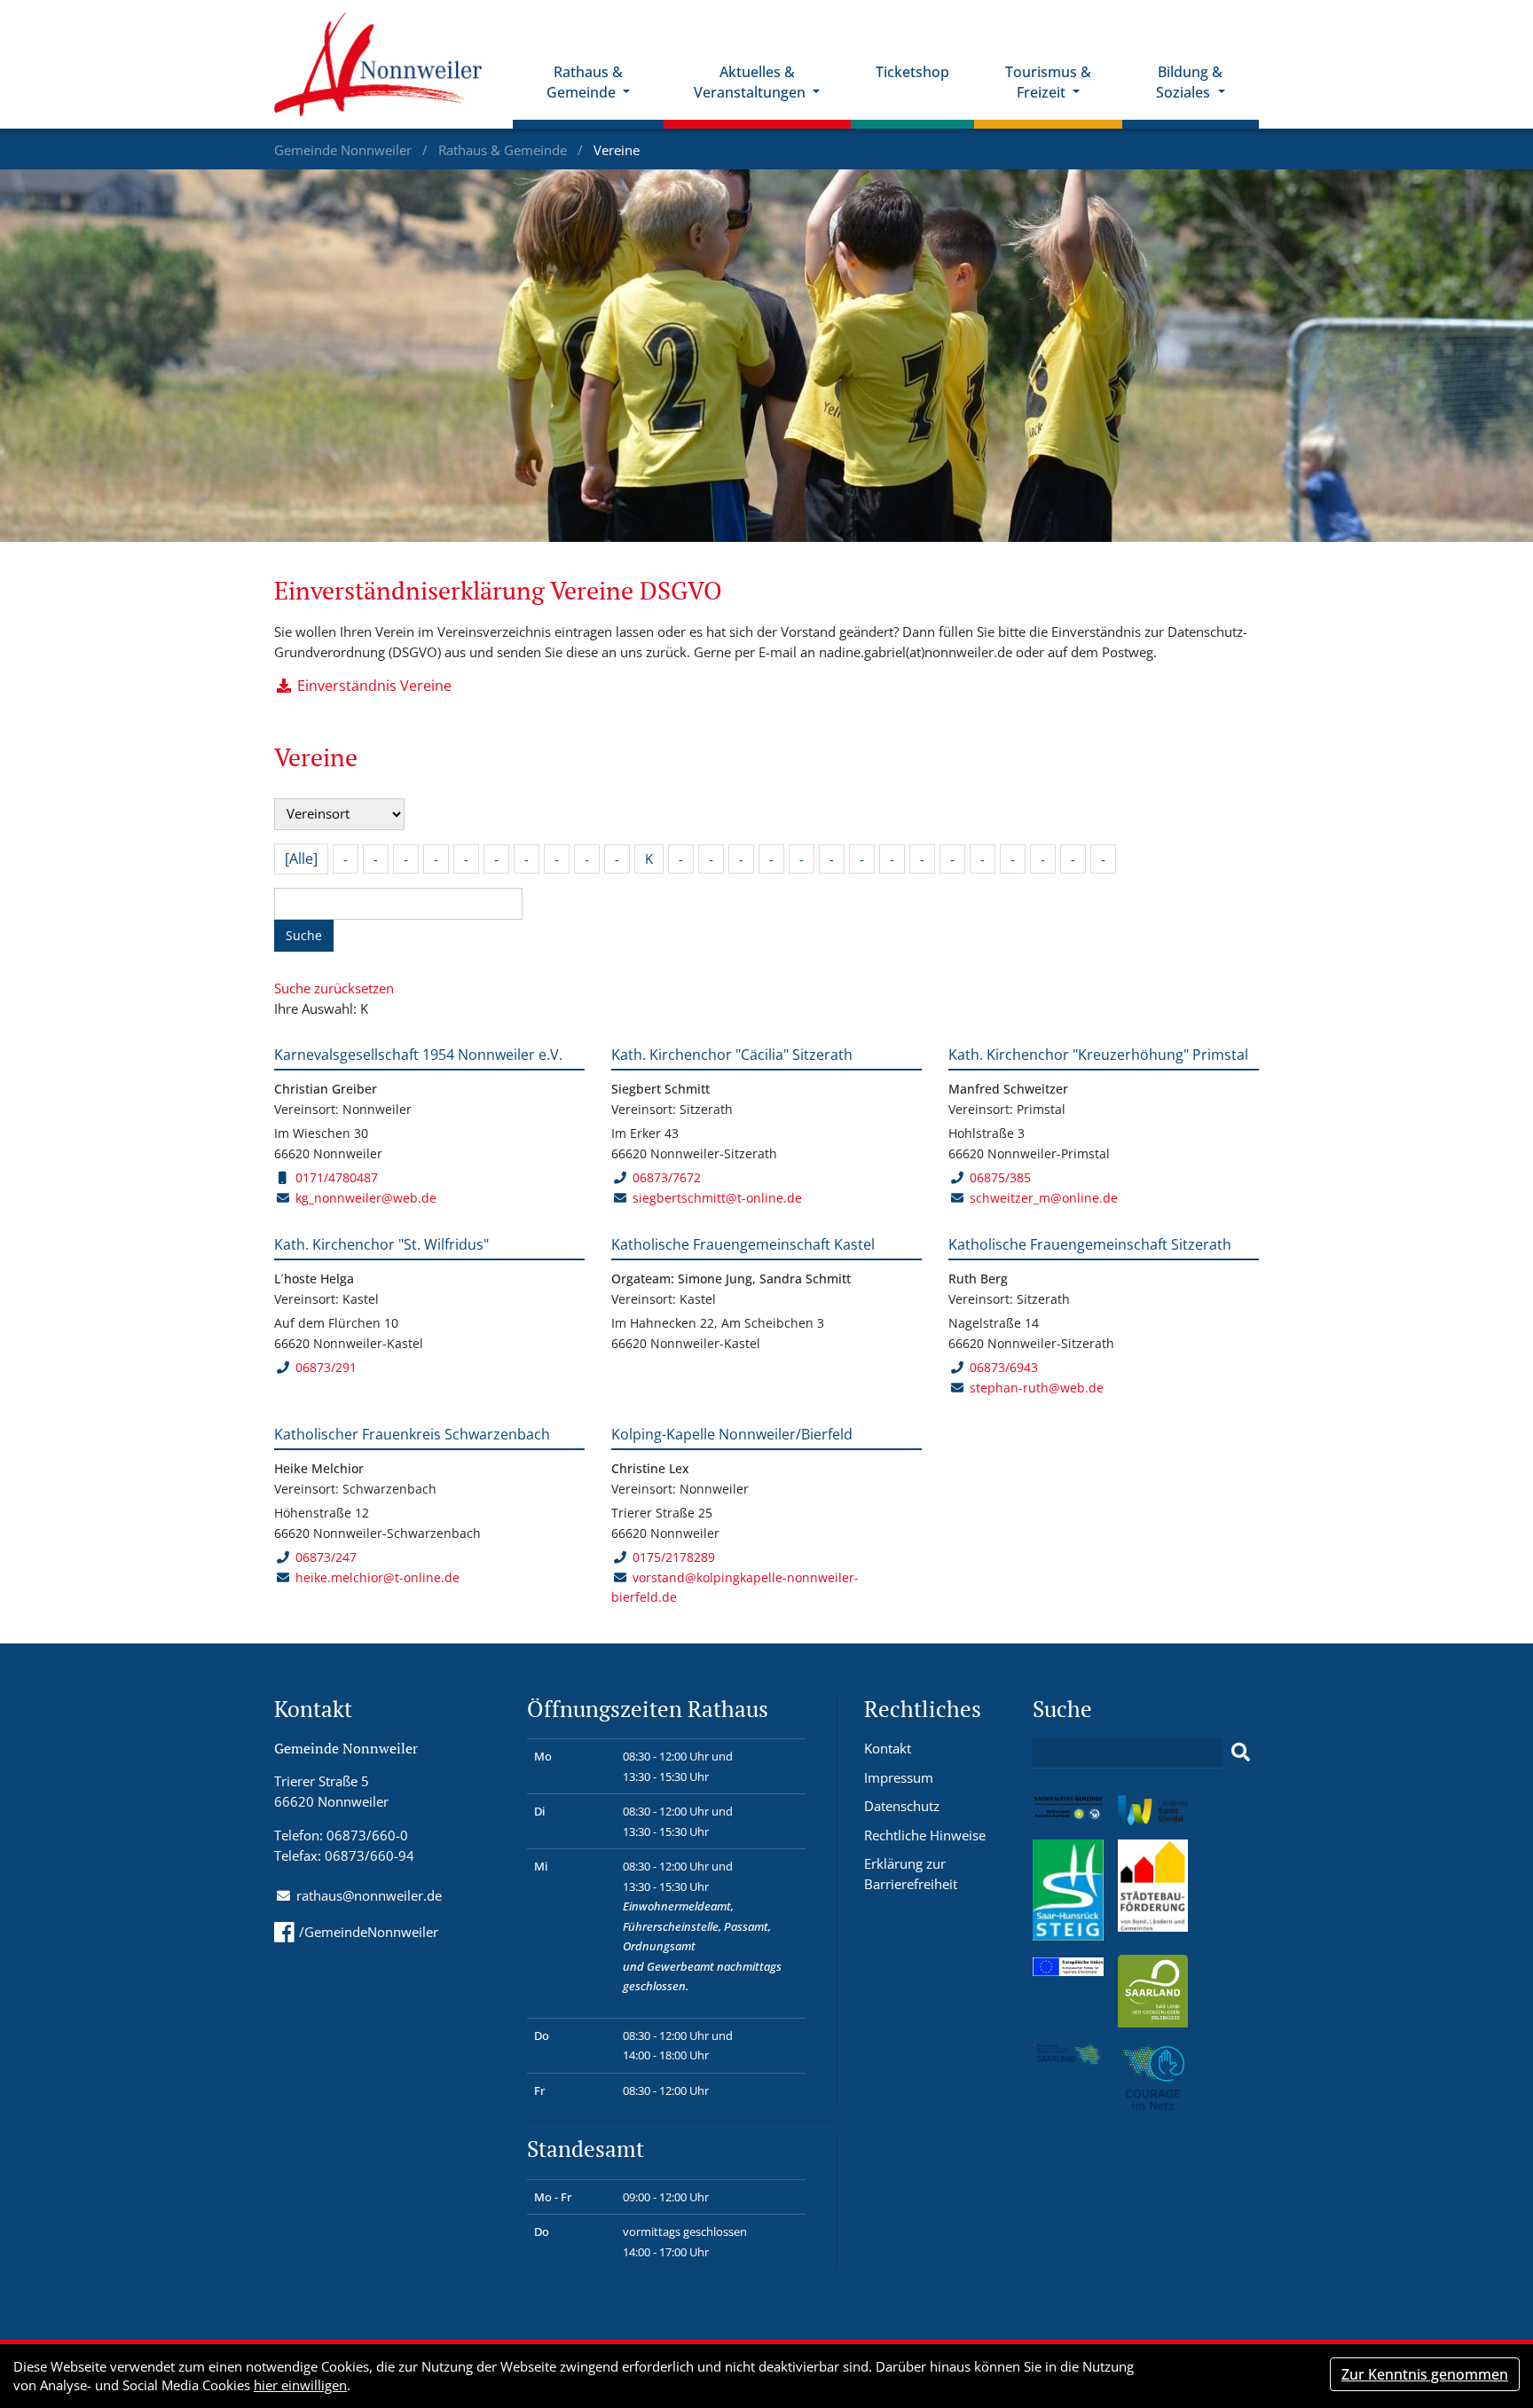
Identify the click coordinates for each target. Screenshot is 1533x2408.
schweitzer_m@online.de (1044, 1198)
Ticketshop (912, 72)
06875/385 (1000, 1177)
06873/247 (326, 1557)
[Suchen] (1241, 1753)
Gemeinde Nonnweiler (345, 150)
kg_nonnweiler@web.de (366, 1198)
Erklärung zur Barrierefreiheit (911, 1874)
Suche (304, 935)
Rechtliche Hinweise (925, 1835)
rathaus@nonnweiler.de (369, 1895)
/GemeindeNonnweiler (369, 1932)
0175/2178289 (674, 1557)
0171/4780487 (337, 1177)
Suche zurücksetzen (334, 988)
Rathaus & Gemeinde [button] (585, 82)
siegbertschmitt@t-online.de (717, 1198)
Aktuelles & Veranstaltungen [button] (751, 82)
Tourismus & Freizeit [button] (1048, 82)
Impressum (899, 1777)
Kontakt (888, 1748)
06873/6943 (1004, 1367)
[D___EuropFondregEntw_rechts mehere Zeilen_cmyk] (1068, 1965)
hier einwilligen (300, 2385)
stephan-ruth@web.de (1037, 1388)
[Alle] (301, 859)
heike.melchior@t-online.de (377, 1577)
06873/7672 (667, 1177)
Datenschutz (902, 1806)
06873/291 (326, 1367)
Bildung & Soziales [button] (1189, 82)
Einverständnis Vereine (374, 686)
